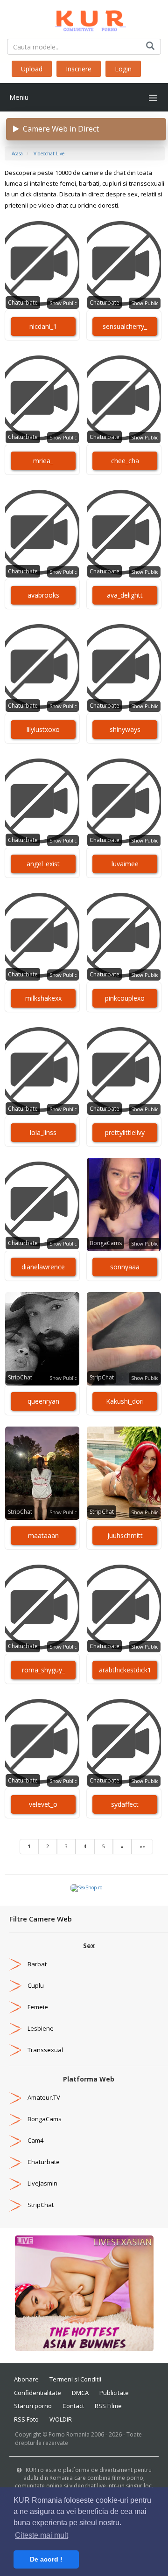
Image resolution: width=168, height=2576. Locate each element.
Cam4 (35, 2140)
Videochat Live (49, 153)
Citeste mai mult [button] (42, 2535)
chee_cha (125, 461)
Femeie (38, 2007)
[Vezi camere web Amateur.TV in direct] (15, 2097)
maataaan (43, 1535)
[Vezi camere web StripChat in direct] (15, 2205)
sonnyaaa (125, 1267)
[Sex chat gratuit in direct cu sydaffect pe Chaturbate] (124, 1742)
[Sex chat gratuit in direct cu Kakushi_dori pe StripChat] (124, 1339)
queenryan (43, 1401)
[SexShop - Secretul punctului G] (86, 1887)
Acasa (17, 153)
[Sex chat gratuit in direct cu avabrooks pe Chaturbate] (42, 533)
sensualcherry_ (125, 326)
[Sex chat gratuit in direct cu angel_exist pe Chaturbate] (42, 801)
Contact (73, 2406)
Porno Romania (69, 2434)
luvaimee (125, 864)
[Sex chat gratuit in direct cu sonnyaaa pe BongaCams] (124, 1204)
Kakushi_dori (125, 1401)
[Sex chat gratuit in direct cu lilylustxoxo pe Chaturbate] (42, 667)
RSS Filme (108, 2406)
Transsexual (45, 2050)
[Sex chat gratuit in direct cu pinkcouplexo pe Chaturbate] (124, 936)
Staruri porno (33, 2406)
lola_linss (43, 1132)
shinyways (125, 729)
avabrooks (43, 595)
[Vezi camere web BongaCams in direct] (15, 2119)
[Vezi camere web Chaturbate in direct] (15, 2162)
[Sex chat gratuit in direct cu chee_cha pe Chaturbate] (124, 398)
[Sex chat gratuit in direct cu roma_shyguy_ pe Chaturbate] (42, 1608)
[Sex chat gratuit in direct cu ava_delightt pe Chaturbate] (124, 533)
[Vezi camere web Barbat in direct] (15, 1964)
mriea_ (43, 461)
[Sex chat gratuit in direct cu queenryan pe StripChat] (42, 1339)
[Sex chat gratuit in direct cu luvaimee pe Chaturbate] (124, 801)
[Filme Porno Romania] (84, 19)
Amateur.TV (44, 2097)
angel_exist (43, 864)
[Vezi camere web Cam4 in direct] (15, 2140)
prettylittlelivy (125, 1132)
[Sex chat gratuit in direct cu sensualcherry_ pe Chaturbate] (124, 264)
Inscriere (79, 69)
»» (142, 1846)
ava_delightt (125, 595)
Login (123, 69)
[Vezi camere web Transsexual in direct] (15, 2050)
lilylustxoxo (43, 729)
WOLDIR (61, 2419)
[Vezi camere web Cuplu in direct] (15, 1985)
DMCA (80, 2393)
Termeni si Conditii (75, 2379)
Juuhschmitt (125, 1535)
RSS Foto (26, 2419)
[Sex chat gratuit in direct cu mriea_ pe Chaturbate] (42, 398)
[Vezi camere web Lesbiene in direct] (15, 2028)
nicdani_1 (43, 326)
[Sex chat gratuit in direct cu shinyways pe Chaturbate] (124, 667)
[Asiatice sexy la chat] (84, 2293)
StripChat (20, 1377)
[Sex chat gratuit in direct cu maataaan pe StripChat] (42, 1473)
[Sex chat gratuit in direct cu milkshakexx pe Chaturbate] (42, 936)
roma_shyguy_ (43, 1670)
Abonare (26, 2379)
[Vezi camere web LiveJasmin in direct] (15, 2183)
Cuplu (36, 1985)
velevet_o (43, 1804)
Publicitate (114, 2393)
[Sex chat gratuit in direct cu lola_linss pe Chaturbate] (42, 1070)
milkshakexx (43, 998)
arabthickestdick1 (125, 1670)
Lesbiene (41, 2028)
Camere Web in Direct (59, 129)
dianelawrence (43, 1267)
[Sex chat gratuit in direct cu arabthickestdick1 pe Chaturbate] (124, 1608)
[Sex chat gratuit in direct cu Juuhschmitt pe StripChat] (124, 1473)
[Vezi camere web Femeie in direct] (15, 2007)
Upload (32, 69)
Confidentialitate (38, 2393)
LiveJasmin (42, 2183)
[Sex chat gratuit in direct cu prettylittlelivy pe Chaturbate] (124, 1070)
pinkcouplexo (125, 998)
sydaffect (125, 1804)
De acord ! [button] (46, 2559)
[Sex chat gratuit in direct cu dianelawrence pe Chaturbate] (42, 1204)
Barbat (37, 1964)
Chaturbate (23, 303)
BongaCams (106, 1243)
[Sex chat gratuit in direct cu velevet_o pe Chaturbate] (42, 1742)
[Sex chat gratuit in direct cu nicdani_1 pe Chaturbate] (42, 264)
